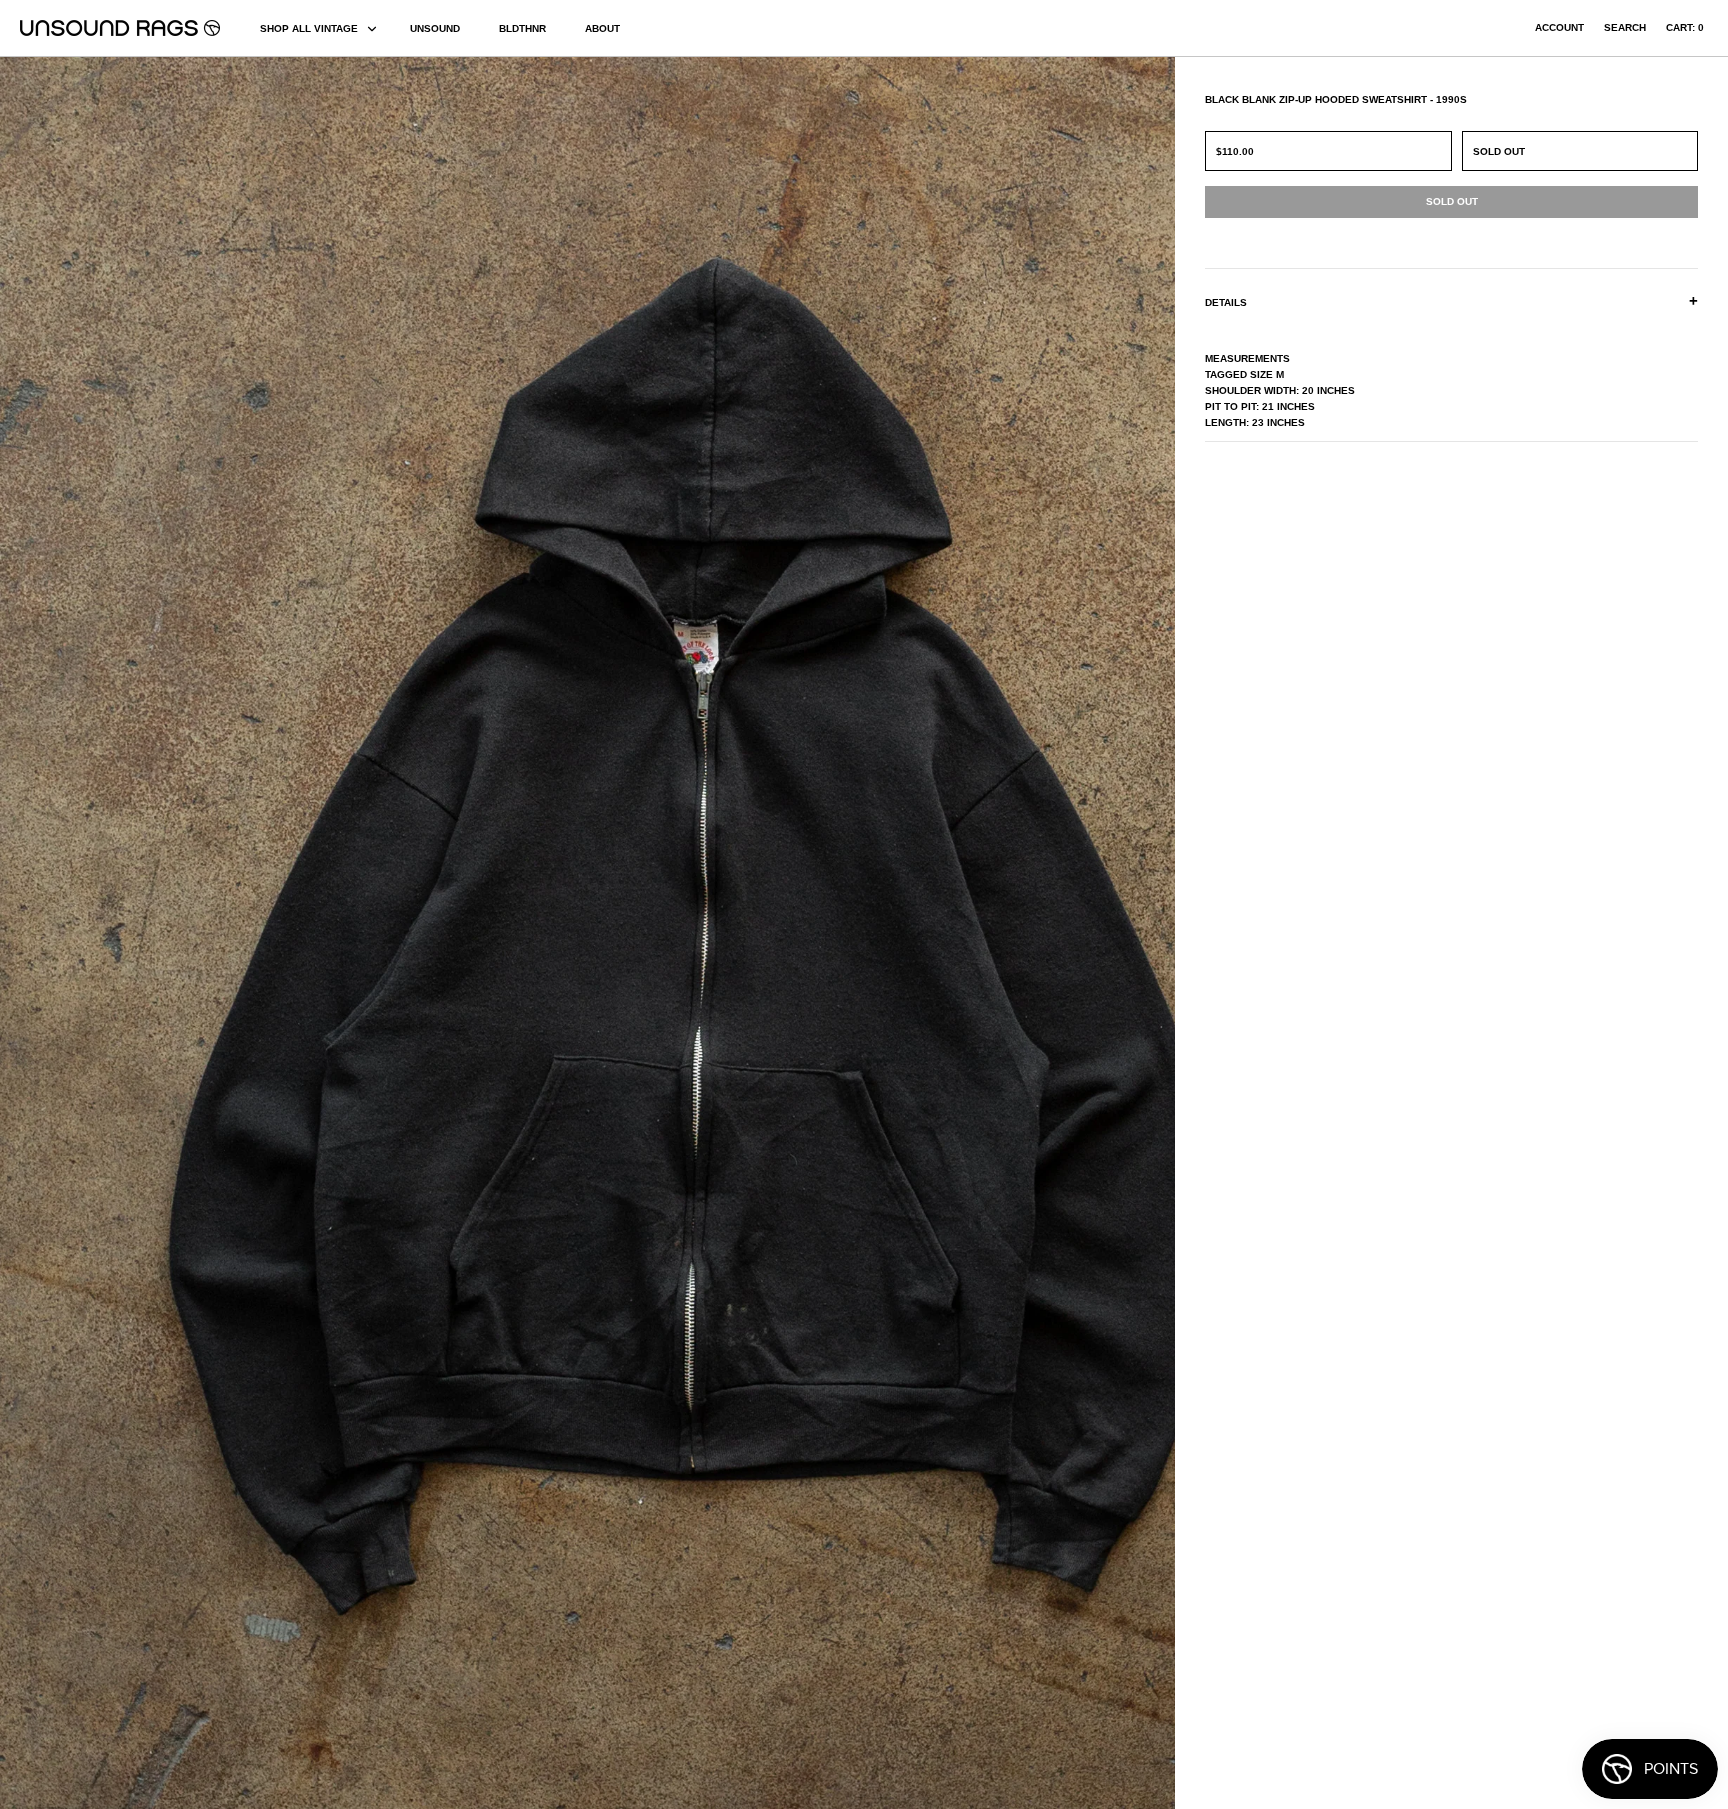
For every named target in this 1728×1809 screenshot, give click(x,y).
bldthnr (522, 28)
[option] (294, 933)
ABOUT (602, 28)
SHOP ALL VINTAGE (309, 28)
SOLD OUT (1499, 151)
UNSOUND (435, 28)
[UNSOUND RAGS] (120, 28)
